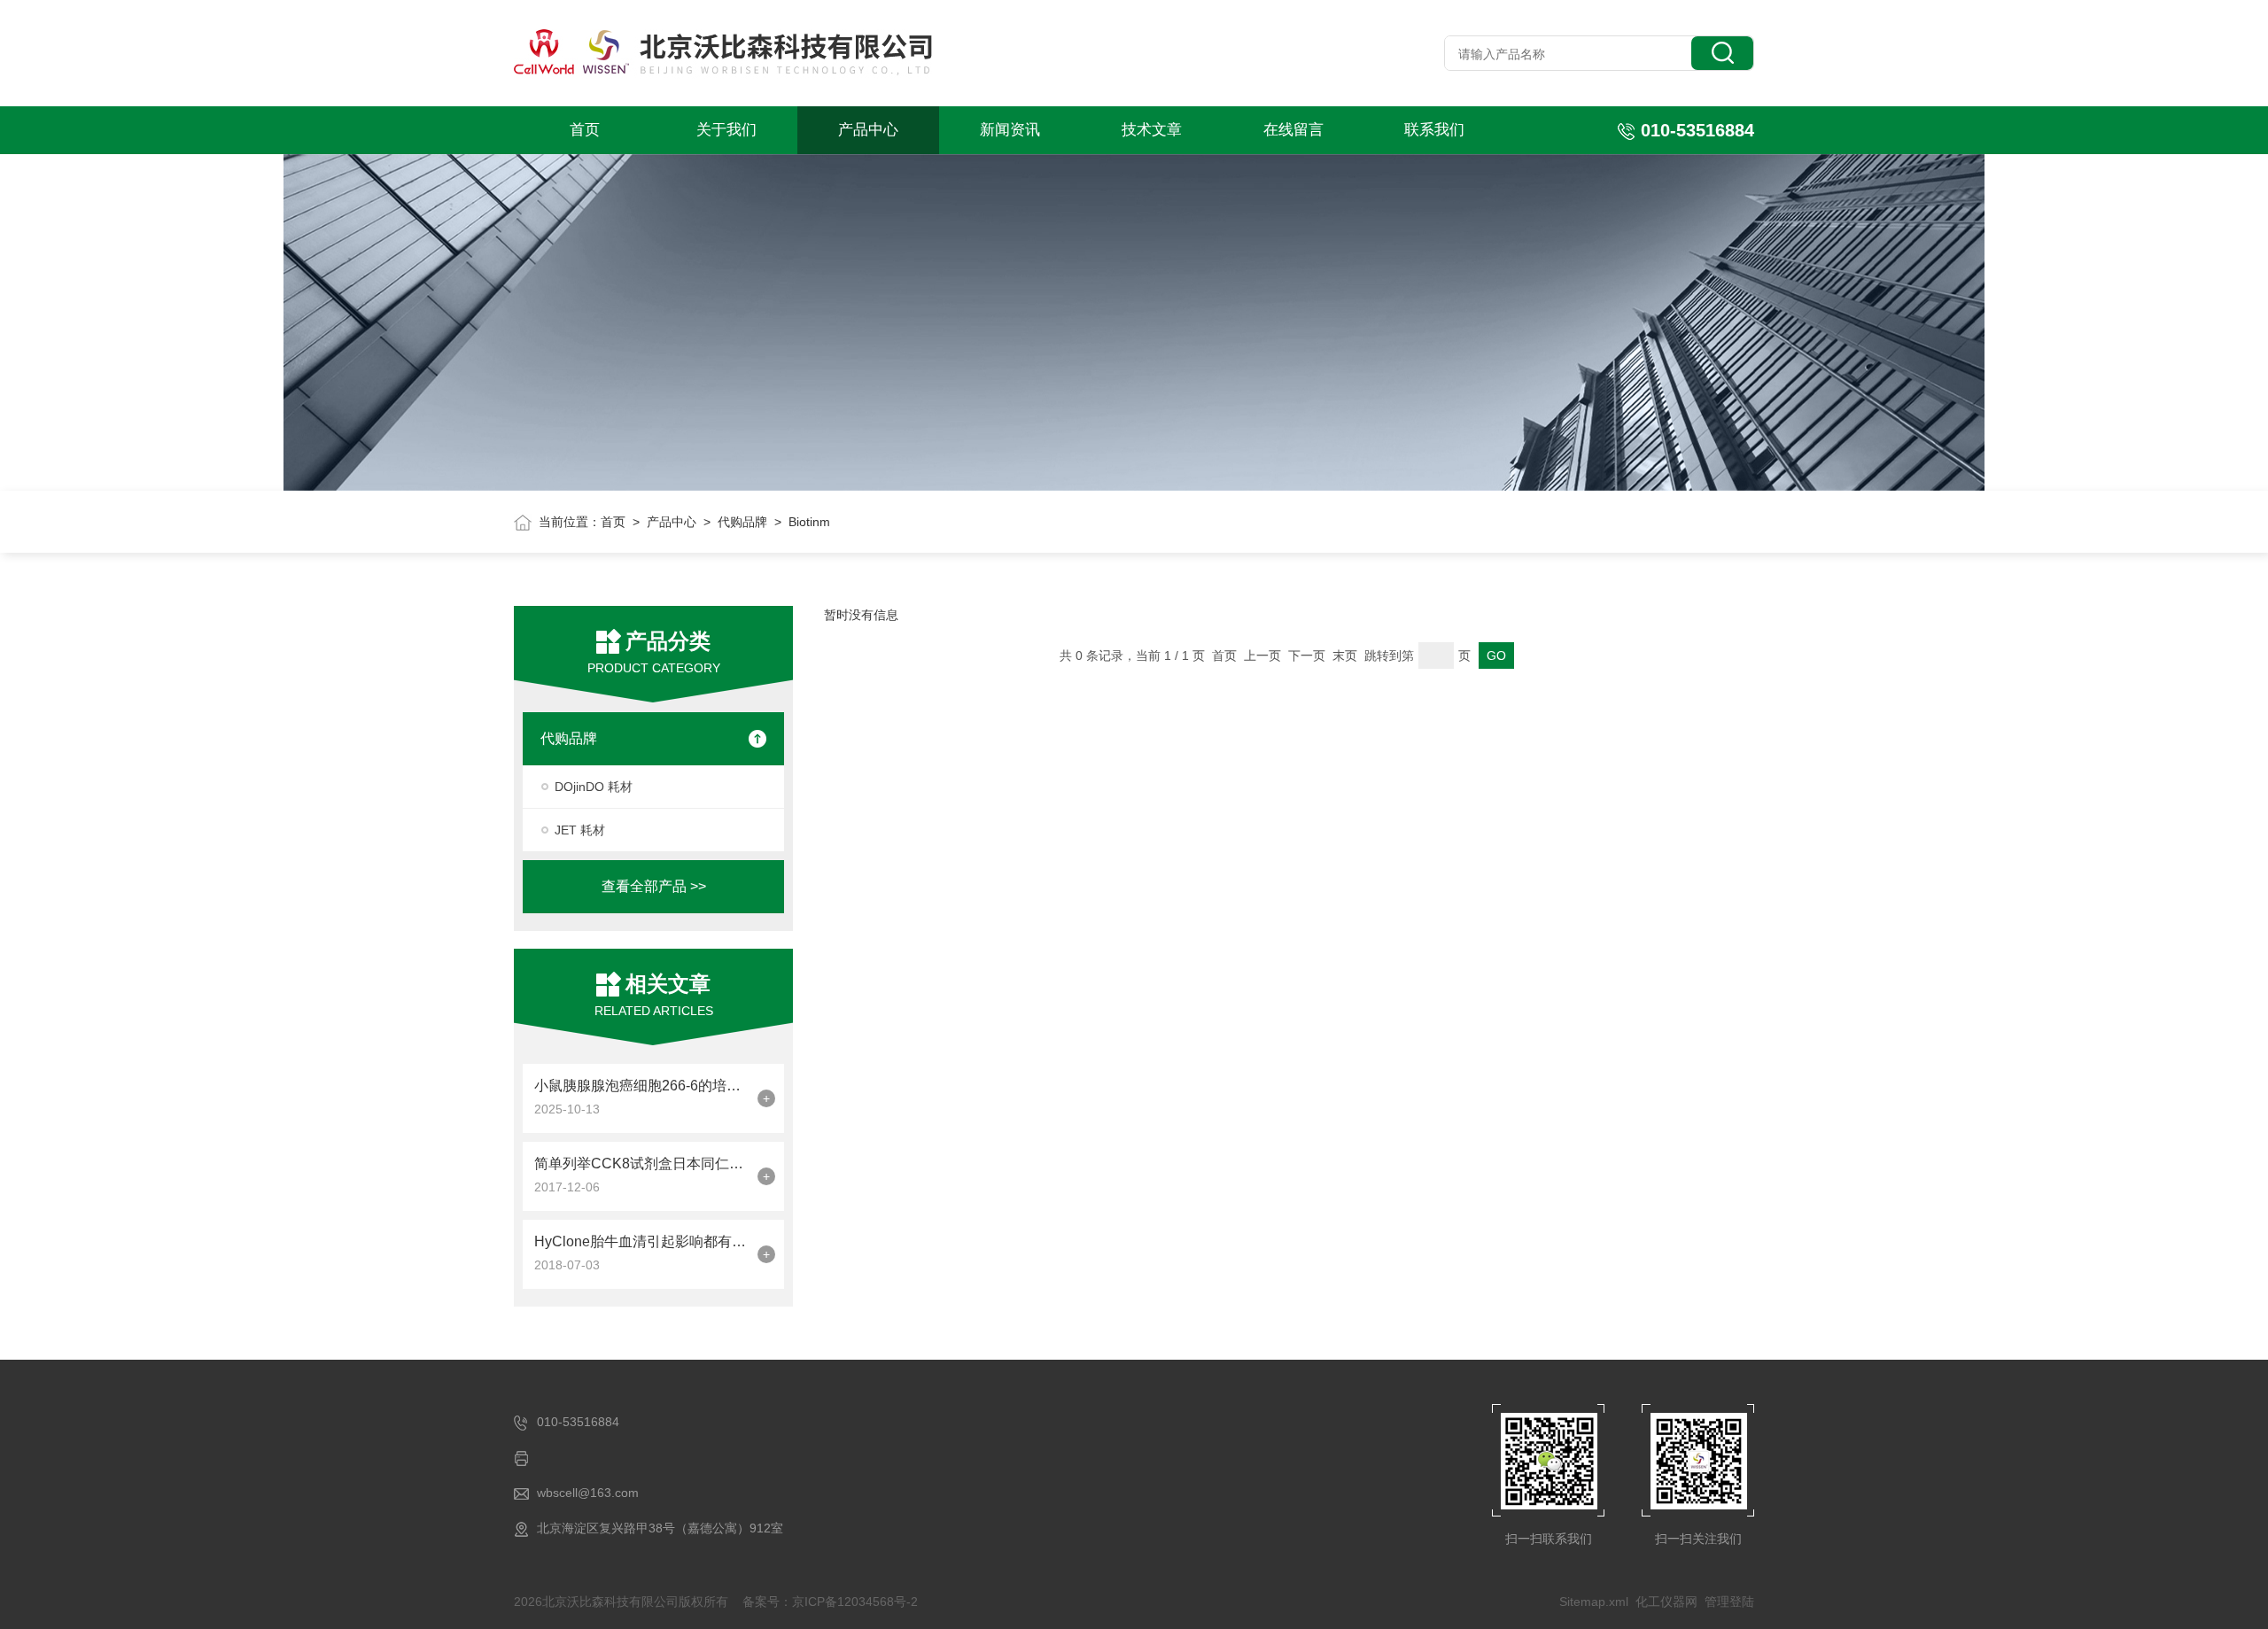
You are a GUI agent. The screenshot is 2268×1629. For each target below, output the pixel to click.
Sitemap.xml (1594, 1602)
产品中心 (868, 130)
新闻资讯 (1010, 130)
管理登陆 (1729, 1602)
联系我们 (1434, 130)
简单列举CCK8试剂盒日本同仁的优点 (641, 1164)
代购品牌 (742, 522)
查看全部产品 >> (654, 886)
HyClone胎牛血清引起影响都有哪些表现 (641, 1241)
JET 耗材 (580, 830)
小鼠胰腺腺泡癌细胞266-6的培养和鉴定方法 (641, 1086)
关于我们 (726, 130)
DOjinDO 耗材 (594, 787)
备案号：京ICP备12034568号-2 (830, 1602)
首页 (585, 130)
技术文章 (1152, 130)
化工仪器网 (1666, 1602)
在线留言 (1293, 130)
